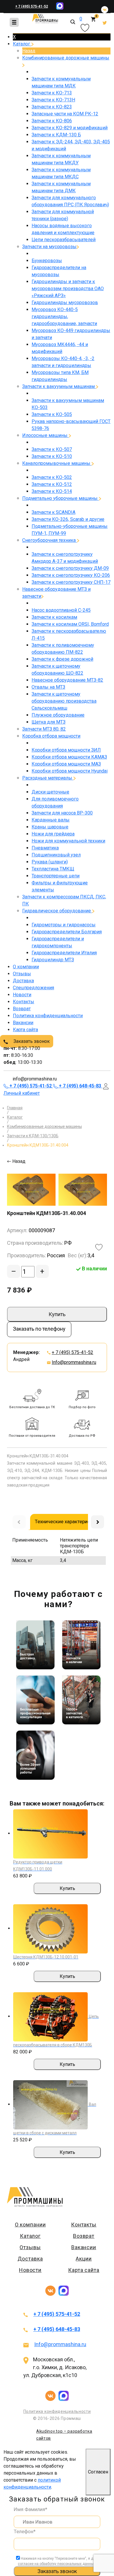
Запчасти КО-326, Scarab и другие (68, 519)
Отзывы (22, 974)
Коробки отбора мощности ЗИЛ (66, 750)
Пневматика (45, 848)
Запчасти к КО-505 (52, 414)
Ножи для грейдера (53, 834)
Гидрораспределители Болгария (67, 932)
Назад (29, 51)
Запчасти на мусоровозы (49, 247)
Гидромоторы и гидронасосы (64, 925)
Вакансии (23, 1023)
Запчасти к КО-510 (52, 456)
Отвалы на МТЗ (48, 687)
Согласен (98, 2472)
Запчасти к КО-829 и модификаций (70, 128)
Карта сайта (25, 1030)
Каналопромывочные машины (57, 463)
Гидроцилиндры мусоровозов (65, 303)
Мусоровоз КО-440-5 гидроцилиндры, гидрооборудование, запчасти (64, 317)
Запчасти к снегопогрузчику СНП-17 (71, 582)
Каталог (22, 44)
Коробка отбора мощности (51, 736)
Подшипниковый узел (56, 855)
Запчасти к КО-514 (52, 491)
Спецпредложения (33, 988)
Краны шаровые (50, 827)
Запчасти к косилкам (54, 617)
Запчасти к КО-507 (52, 449)
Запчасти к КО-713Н (53, 100)
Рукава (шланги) (50, 862)
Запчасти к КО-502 (52, 477)
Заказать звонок (31, 1041)
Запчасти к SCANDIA (53, 512)
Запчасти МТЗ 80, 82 (44, 729)
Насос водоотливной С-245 (61, 610)
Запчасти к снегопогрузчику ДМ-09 (70, 568)
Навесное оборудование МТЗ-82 (67, 680)
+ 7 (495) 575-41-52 (32, 6)
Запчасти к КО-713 (52, 93)
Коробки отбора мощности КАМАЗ (69, 757)
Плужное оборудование (58, 715)
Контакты (24, 1002)
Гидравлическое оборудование (57, 911)
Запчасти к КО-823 (52, 107)
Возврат (22, 1009)
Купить (57, 1314)
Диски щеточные (50, 792)
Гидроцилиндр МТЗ (53, 960)
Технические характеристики (68, 1521)
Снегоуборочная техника (50, 540)
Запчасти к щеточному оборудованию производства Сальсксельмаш (64, 701)
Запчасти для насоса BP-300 (62, 813)
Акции (84, 2259)
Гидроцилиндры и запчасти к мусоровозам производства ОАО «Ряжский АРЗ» (68, 289)
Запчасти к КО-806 (52, 121)
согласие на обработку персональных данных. (57, 2564)
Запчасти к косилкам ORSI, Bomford (70, 624)
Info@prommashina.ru (74, 1362)
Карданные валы (51, 820)
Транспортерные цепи (56, 876)
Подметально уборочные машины (61, 498)
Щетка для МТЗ (49, 722)
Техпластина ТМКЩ (53, 869)
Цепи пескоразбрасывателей (64, 240)
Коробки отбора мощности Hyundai (70, 771)
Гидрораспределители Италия (64, 953)
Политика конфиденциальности (48, 1016)
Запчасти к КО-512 (52, 484)
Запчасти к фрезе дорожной (62, 659)
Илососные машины (45, 435)
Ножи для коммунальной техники (68, 841)
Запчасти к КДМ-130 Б (56, 135)
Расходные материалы (48, 778)
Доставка (23, 981)
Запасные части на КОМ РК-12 (65, 114)
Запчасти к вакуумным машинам (59, 386)
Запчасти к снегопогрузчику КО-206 (71, 575)
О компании (26, 967)
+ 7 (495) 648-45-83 (57, 2329)
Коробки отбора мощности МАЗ (66, 764)
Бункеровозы (47, 261)
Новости (22, 995)
